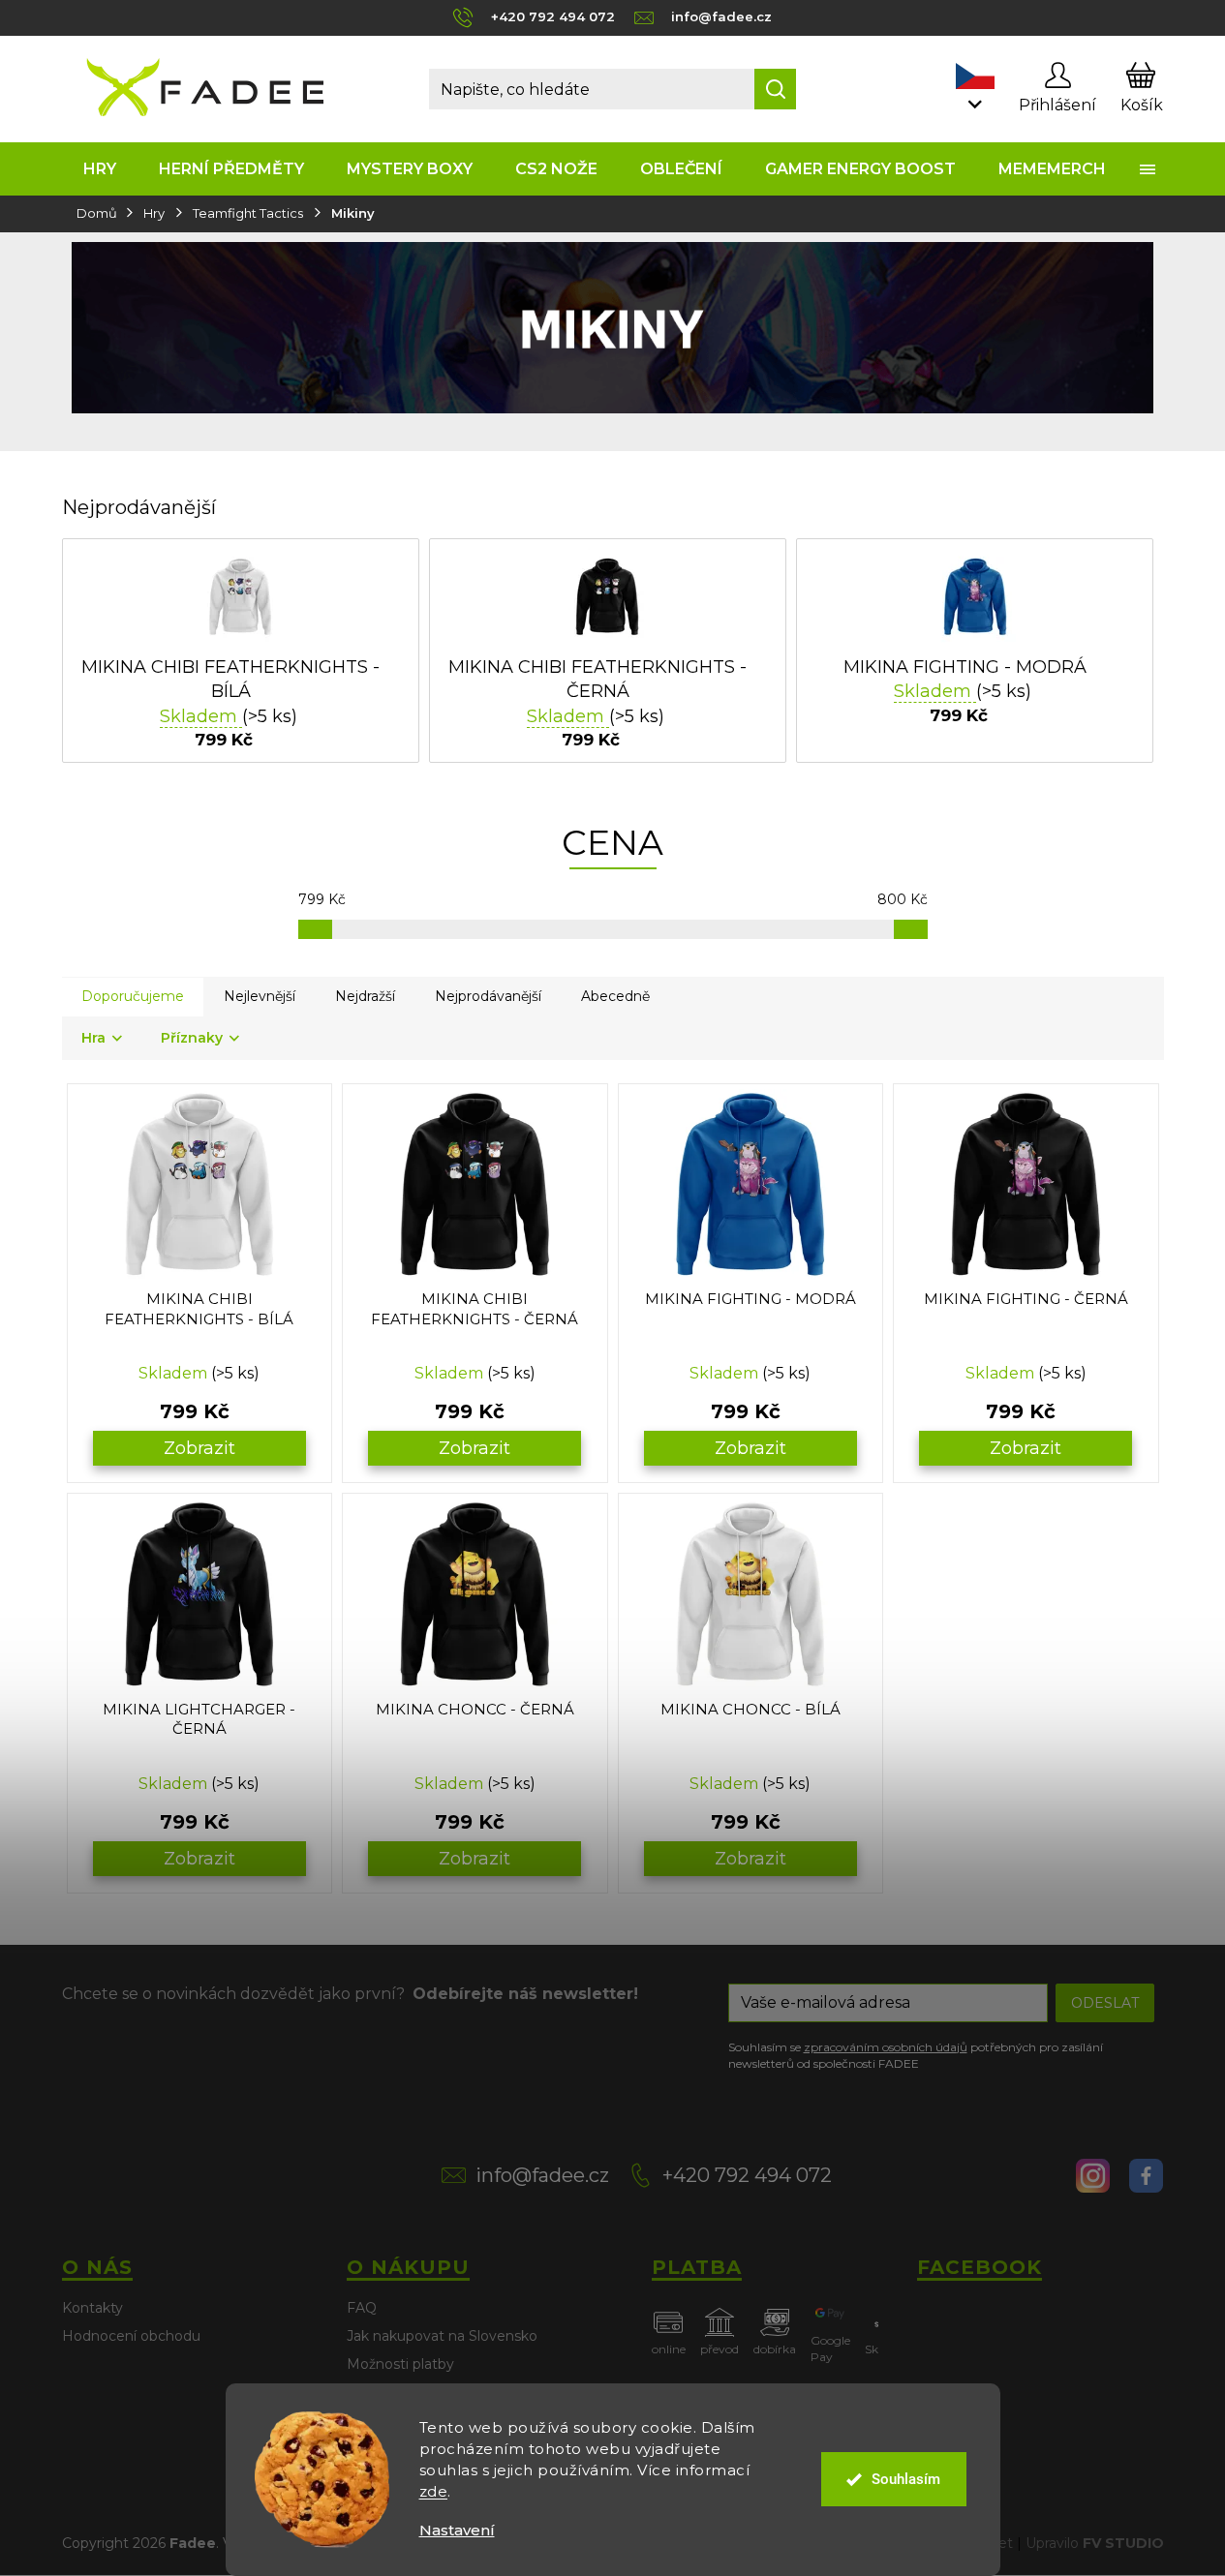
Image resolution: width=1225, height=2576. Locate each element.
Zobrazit (199, 1448)
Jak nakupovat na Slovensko (442, 2336)
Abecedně (615, 996)
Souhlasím (906, 2479)
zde (434, 2491)
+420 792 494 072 (747, 2175)
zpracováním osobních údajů (886, 2047)
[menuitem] (100, 169)
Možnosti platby (400, 2364)
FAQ (362, 2308)
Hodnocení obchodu (131, 2336)
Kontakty (92, 2308)
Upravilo (1095, 2543)
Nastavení (457, 2530)
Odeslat (1105, 2003)
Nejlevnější (260, 996)
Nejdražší (365, 996)
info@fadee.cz (542, 2175)
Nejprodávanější (488, 996)
